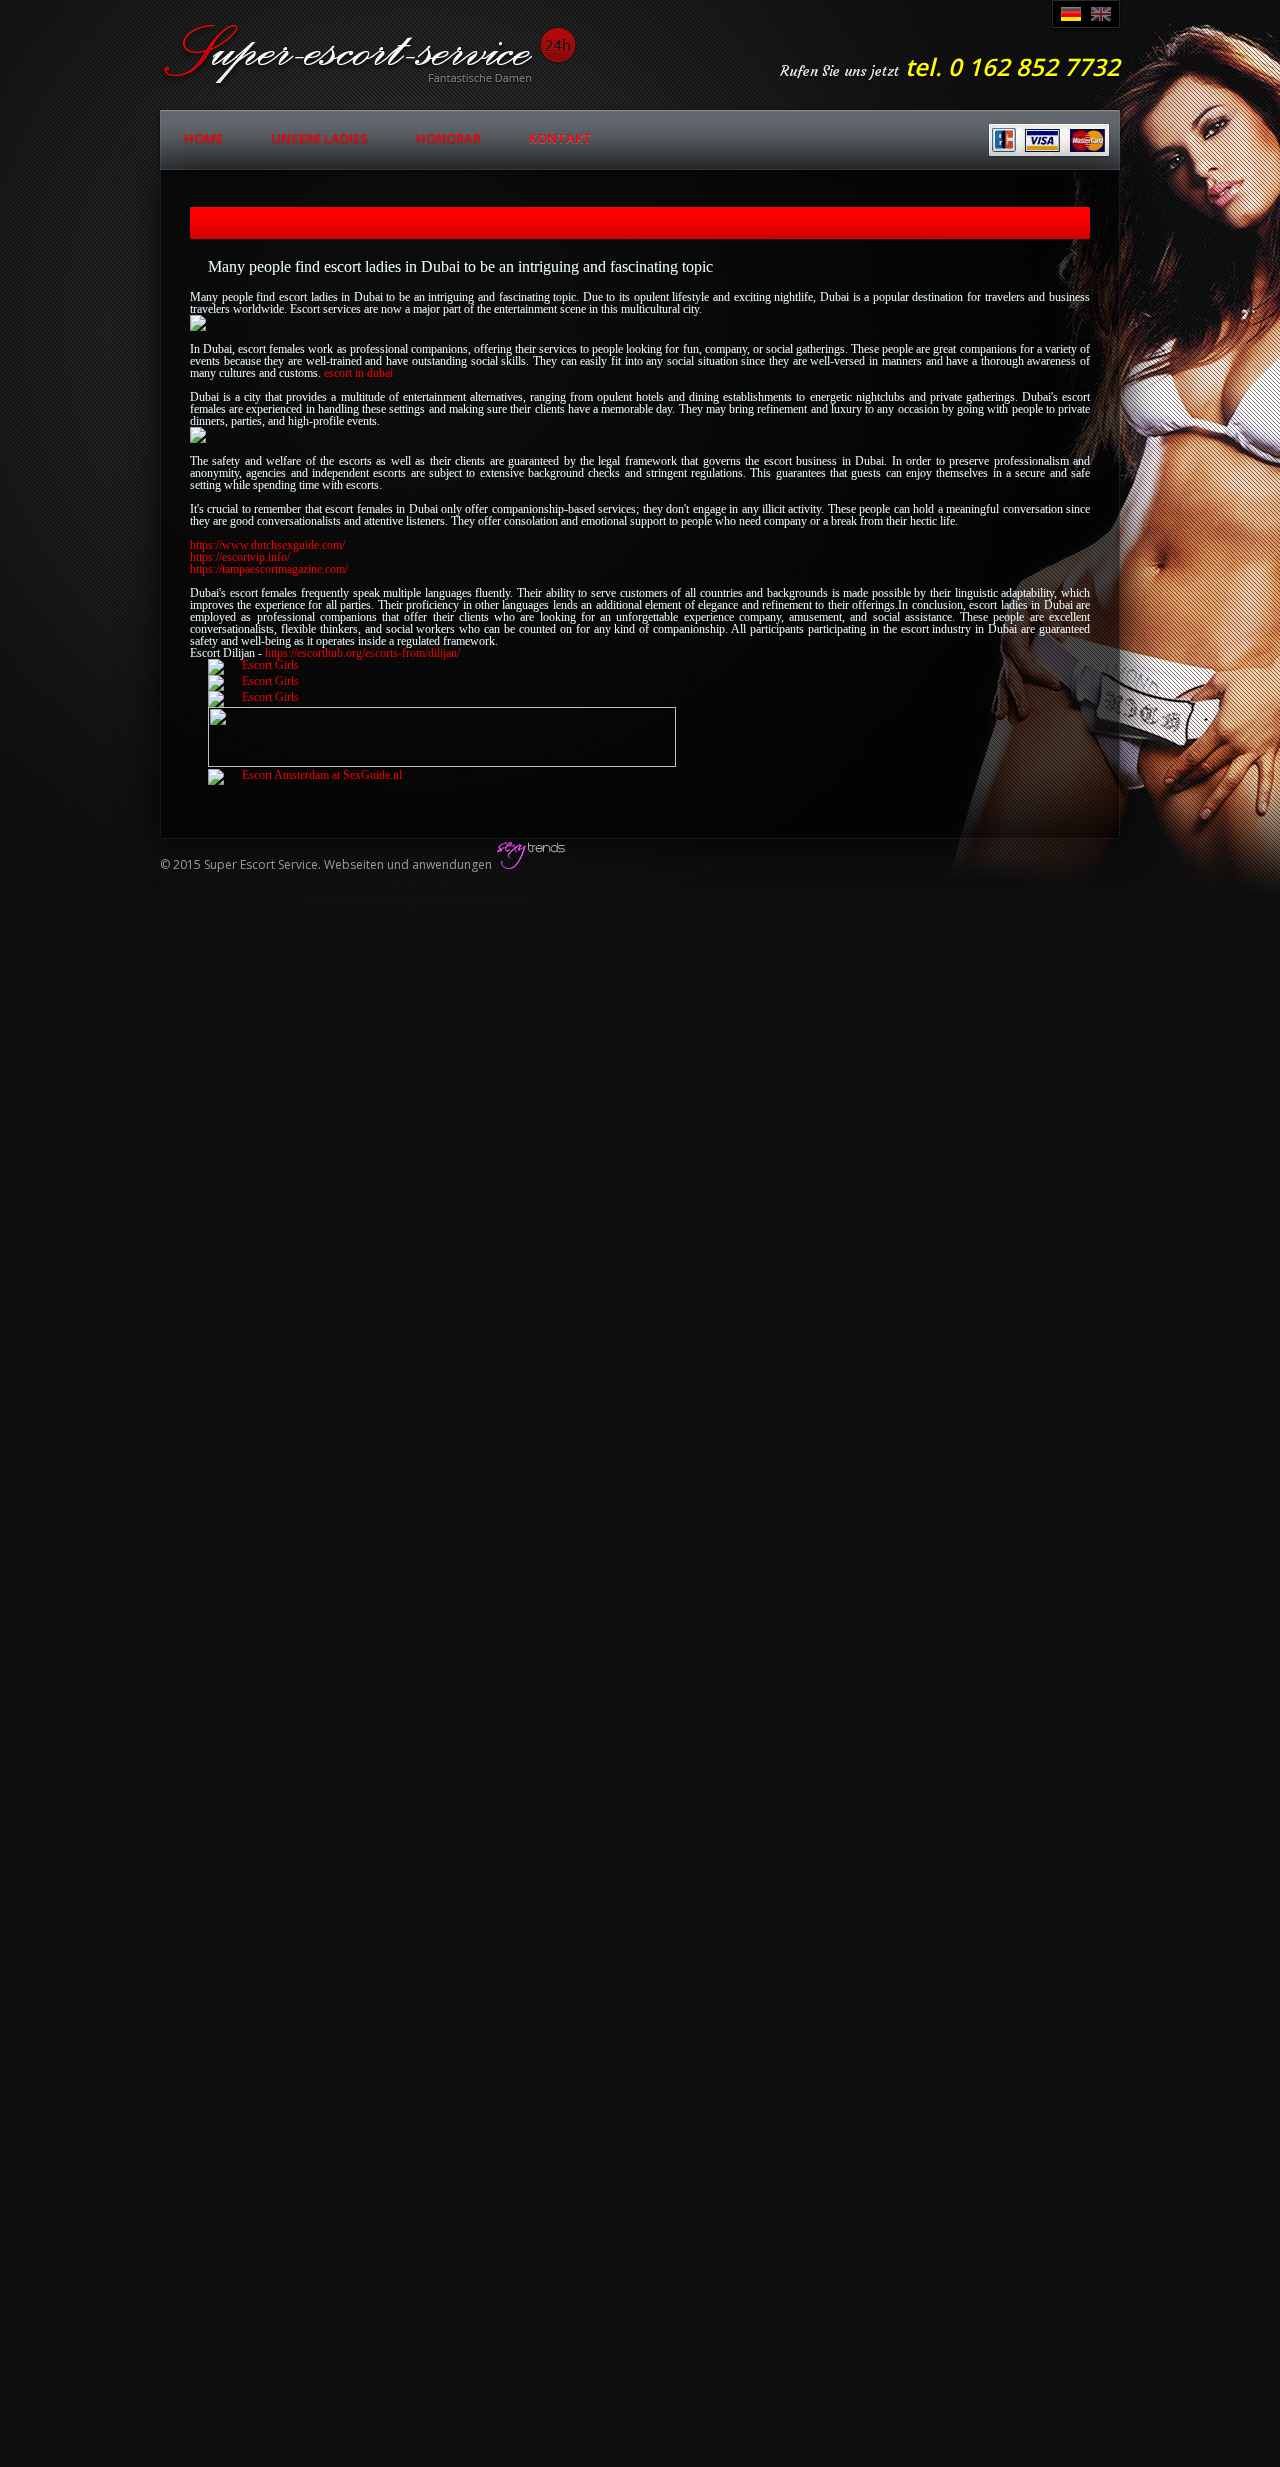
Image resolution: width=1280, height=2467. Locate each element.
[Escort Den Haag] (305, 775)
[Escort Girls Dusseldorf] (253, 697)
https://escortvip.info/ (240, 557)
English (1101, 14)
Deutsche (1071, 14)
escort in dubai (358, 373)
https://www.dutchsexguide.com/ (267, 545)
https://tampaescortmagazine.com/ (269, 569)
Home (203, 138)
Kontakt (560, 138)
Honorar (448, 138)
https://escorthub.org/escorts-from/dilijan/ (362, 653)
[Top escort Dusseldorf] (442, 763)
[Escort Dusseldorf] (253, 665)
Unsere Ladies (319, 138)
